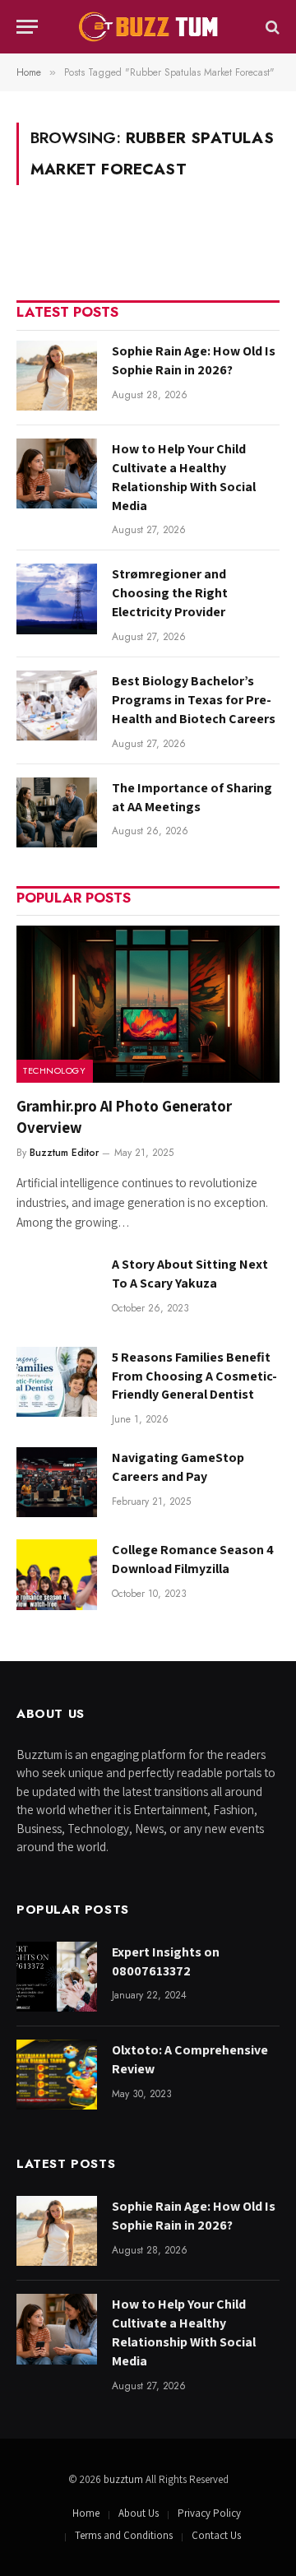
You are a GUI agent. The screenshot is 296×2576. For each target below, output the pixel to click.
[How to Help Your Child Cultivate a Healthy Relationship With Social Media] (57, 473)
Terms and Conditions (124, 2535)
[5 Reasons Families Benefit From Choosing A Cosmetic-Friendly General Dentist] (57, 1382)
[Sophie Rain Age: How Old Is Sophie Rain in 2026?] (57, 376)
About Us (139, 2513)
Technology (55, 1070)
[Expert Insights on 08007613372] (57, 1977)
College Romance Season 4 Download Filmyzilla (193, 1559)
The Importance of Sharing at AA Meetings (192, 797)
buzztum (125, 2479)
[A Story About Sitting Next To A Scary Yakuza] (57, 1289)
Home (86, 2513)
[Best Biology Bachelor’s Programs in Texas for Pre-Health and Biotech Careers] (57, 705)
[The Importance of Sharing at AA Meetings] (57, 812)
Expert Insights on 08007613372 (166, 1961)
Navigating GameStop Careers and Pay (178, 1467)
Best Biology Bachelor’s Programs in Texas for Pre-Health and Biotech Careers (194, 700)
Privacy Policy (209, 2513)
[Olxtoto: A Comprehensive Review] (57, 2075)
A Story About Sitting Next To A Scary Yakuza (190, 1274)
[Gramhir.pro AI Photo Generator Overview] (148, 1004)
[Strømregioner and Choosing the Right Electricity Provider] (57, 599)
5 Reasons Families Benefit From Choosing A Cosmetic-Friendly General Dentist (194, 1376)
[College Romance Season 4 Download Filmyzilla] (57, 1574)
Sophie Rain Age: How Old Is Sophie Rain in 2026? (194, 360)
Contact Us (216, 2535)
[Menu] (27, 27)
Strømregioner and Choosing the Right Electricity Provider (170, 593)
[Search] (271, 27)
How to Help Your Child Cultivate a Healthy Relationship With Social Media (184, 477)
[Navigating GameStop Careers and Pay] (57, 1482)
